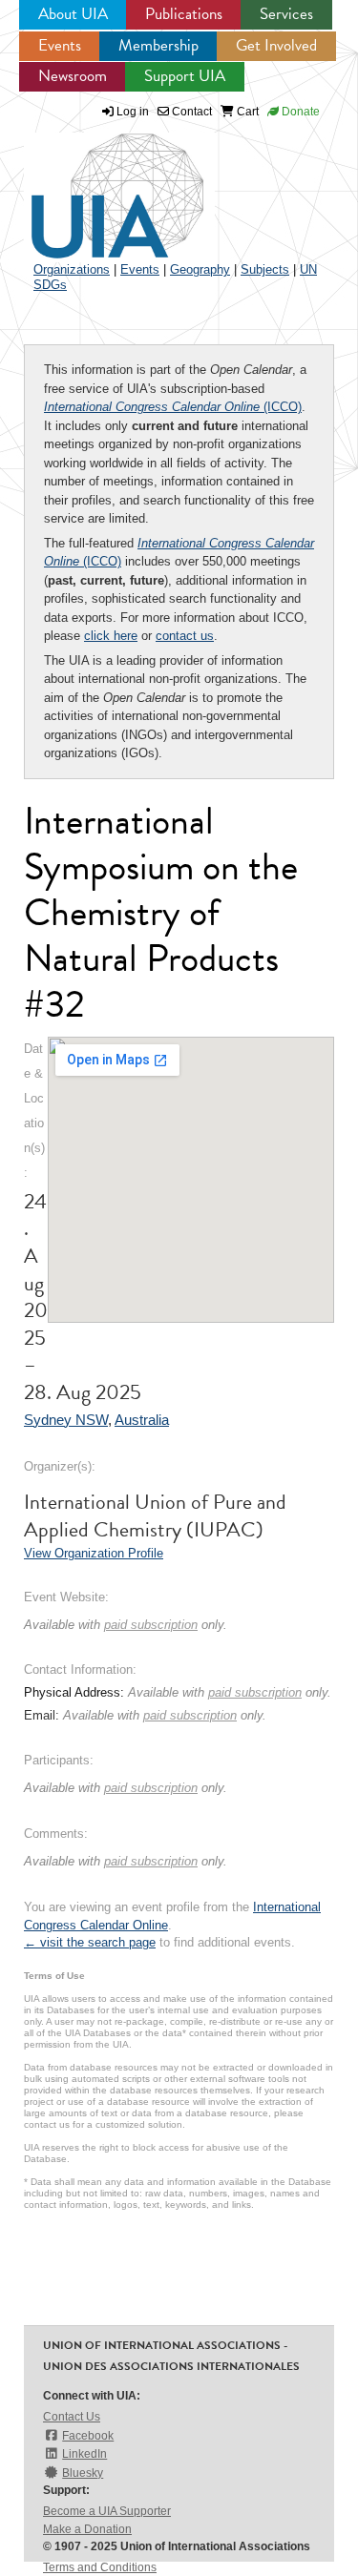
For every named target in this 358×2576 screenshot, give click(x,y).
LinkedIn (84, 2454)
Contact (190, 112)
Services (286, 14)
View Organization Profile (94, 1553)
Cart (246, 112)
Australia (142, 1420)
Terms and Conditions (100, 2567)
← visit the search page (90, 1942)
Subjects (265, 269)
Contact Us (72, 2417)
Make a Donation (87, 2529)
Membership (158, 45)
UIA (95, 185)
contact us (185, 636)
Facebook (88, 2436)
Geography (200, 269)
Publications (184, 14)
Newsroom (73, 76)
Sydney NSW (66, 1420)
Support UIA (185, 76)
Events (60, 45)
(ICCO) (173, 407)
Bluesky (83, 2473)
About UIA (73, 14)
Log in (133, 112)
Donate (299, 112)
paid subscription (151, 1625)
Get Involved (276, 45)
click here (111, 636)
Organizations (72, 269)
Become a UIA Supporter (107, 2511)
